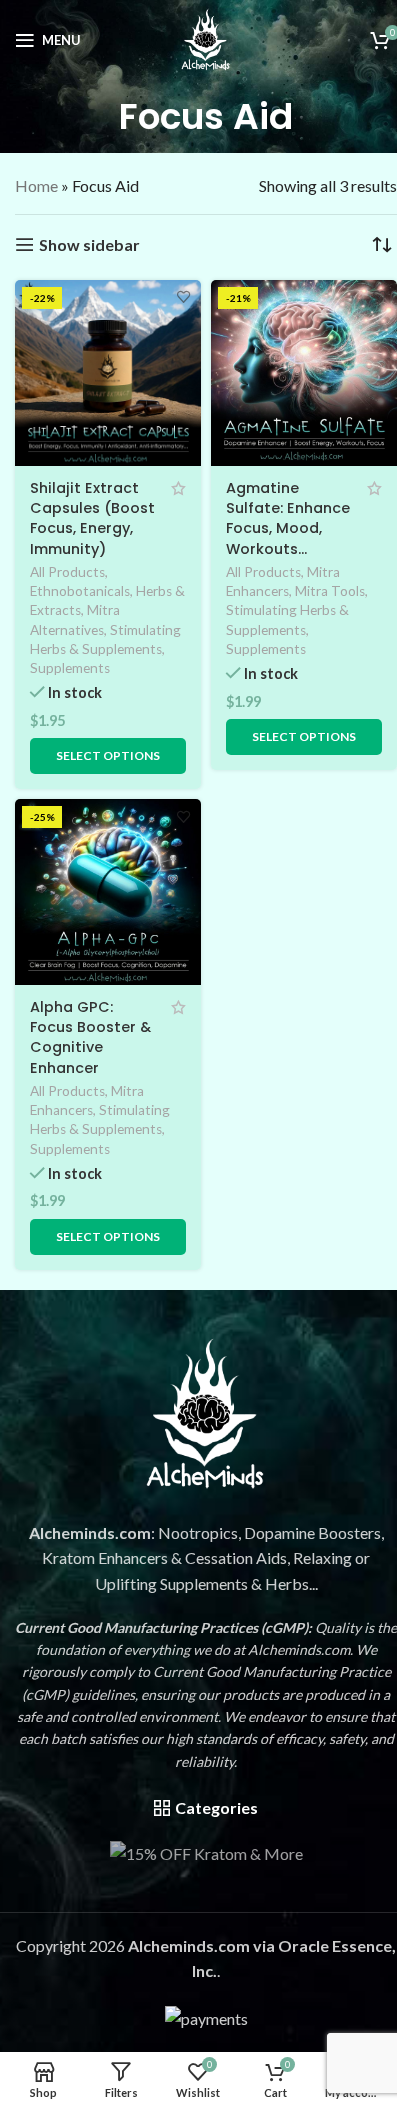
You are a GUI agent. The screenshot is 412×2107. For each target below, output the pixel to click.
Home (36, 185)
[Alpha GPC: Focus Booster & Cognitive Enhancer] (108, 892)
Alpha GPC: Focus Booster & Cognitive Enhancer (90, 1037)
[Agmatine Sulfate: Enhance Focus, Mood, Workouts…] (304, 373)
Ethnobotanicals (80, 591)
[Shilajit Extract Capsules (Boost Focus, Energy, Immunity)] (108, 373)
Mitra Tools (330, 591)
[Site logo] (206, 37)
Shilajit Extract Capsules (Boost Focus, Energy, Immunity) (92, 518)
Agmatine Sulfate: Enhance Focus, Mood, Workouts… (288, 518)
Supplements (70, 668)
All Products (67, 572)
